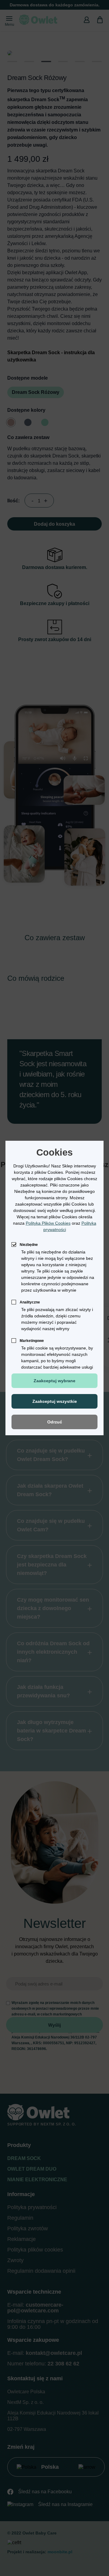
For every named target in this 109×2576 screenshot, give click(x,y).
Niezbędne (29, 1245)
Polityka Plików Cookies (48, 1223)
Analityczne (30, 1302)
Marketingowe (32, 1341)
